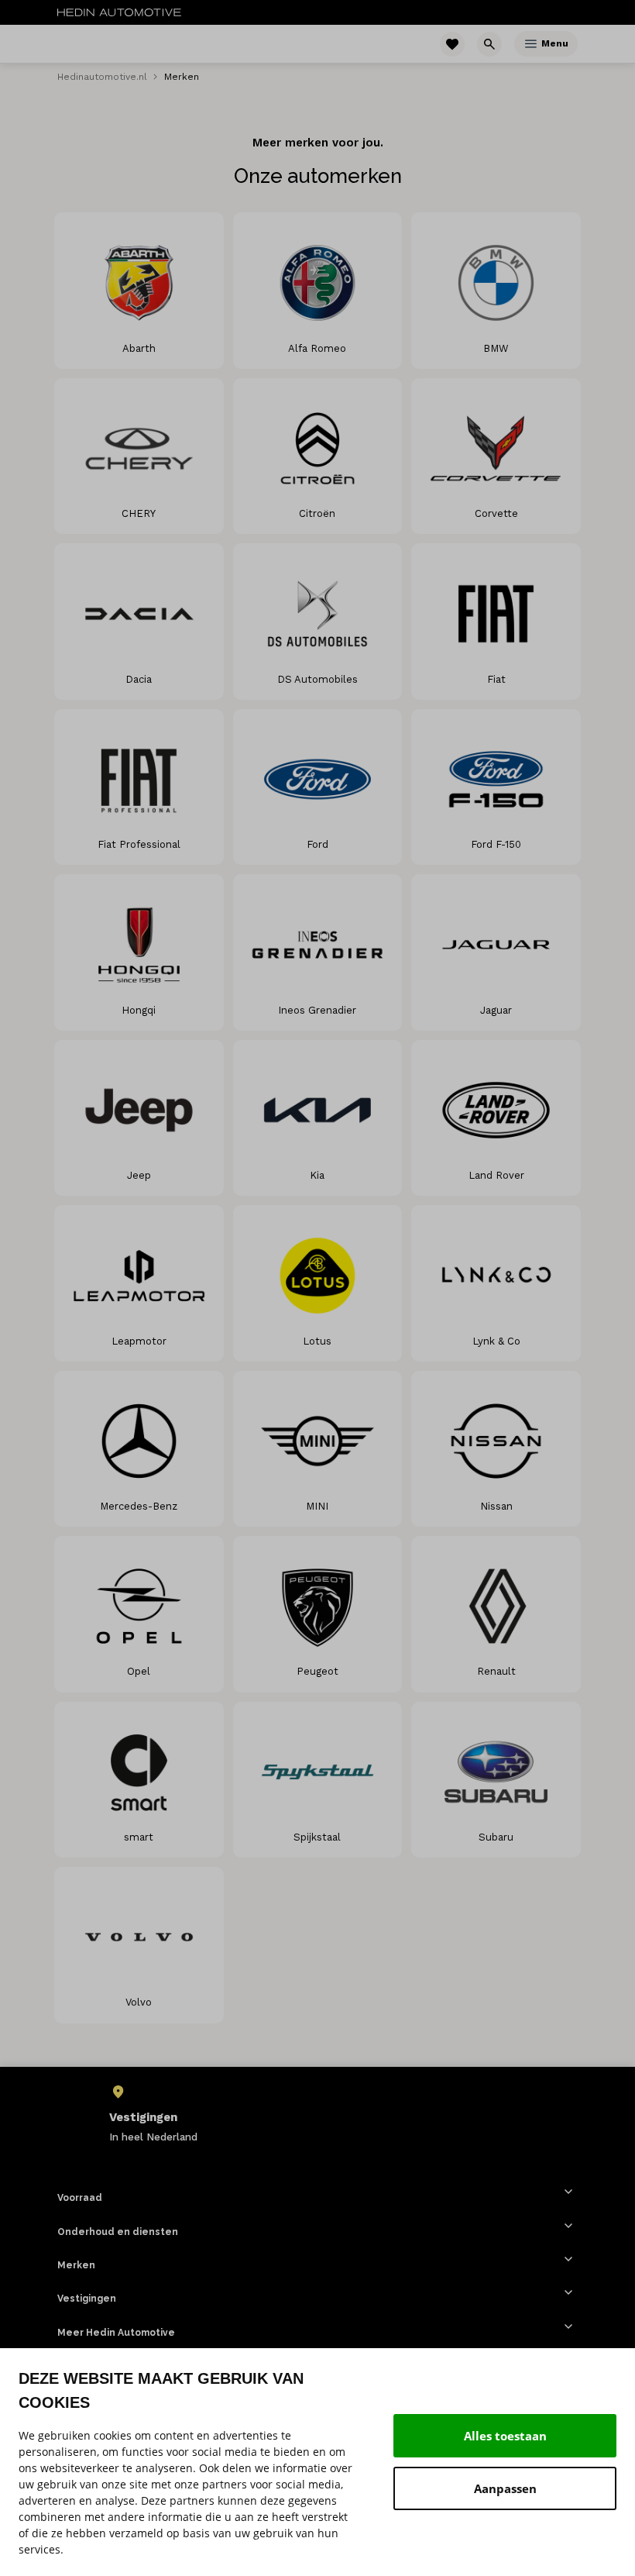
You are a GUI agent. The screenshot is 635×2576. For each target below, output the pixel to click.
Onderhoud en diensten (118, 2232)
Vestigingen (87, 2299)
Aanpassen (505, 2488)
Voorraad (80, 2198)
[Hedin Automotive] (119, 12)
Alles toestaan (505, 2436)
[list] (317, 2114)
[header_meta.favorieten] (452, 44)
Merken (76, 2265)
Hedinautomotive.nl (102, 77)
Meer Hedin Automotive (116, 2333)
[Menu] (531, 44)
